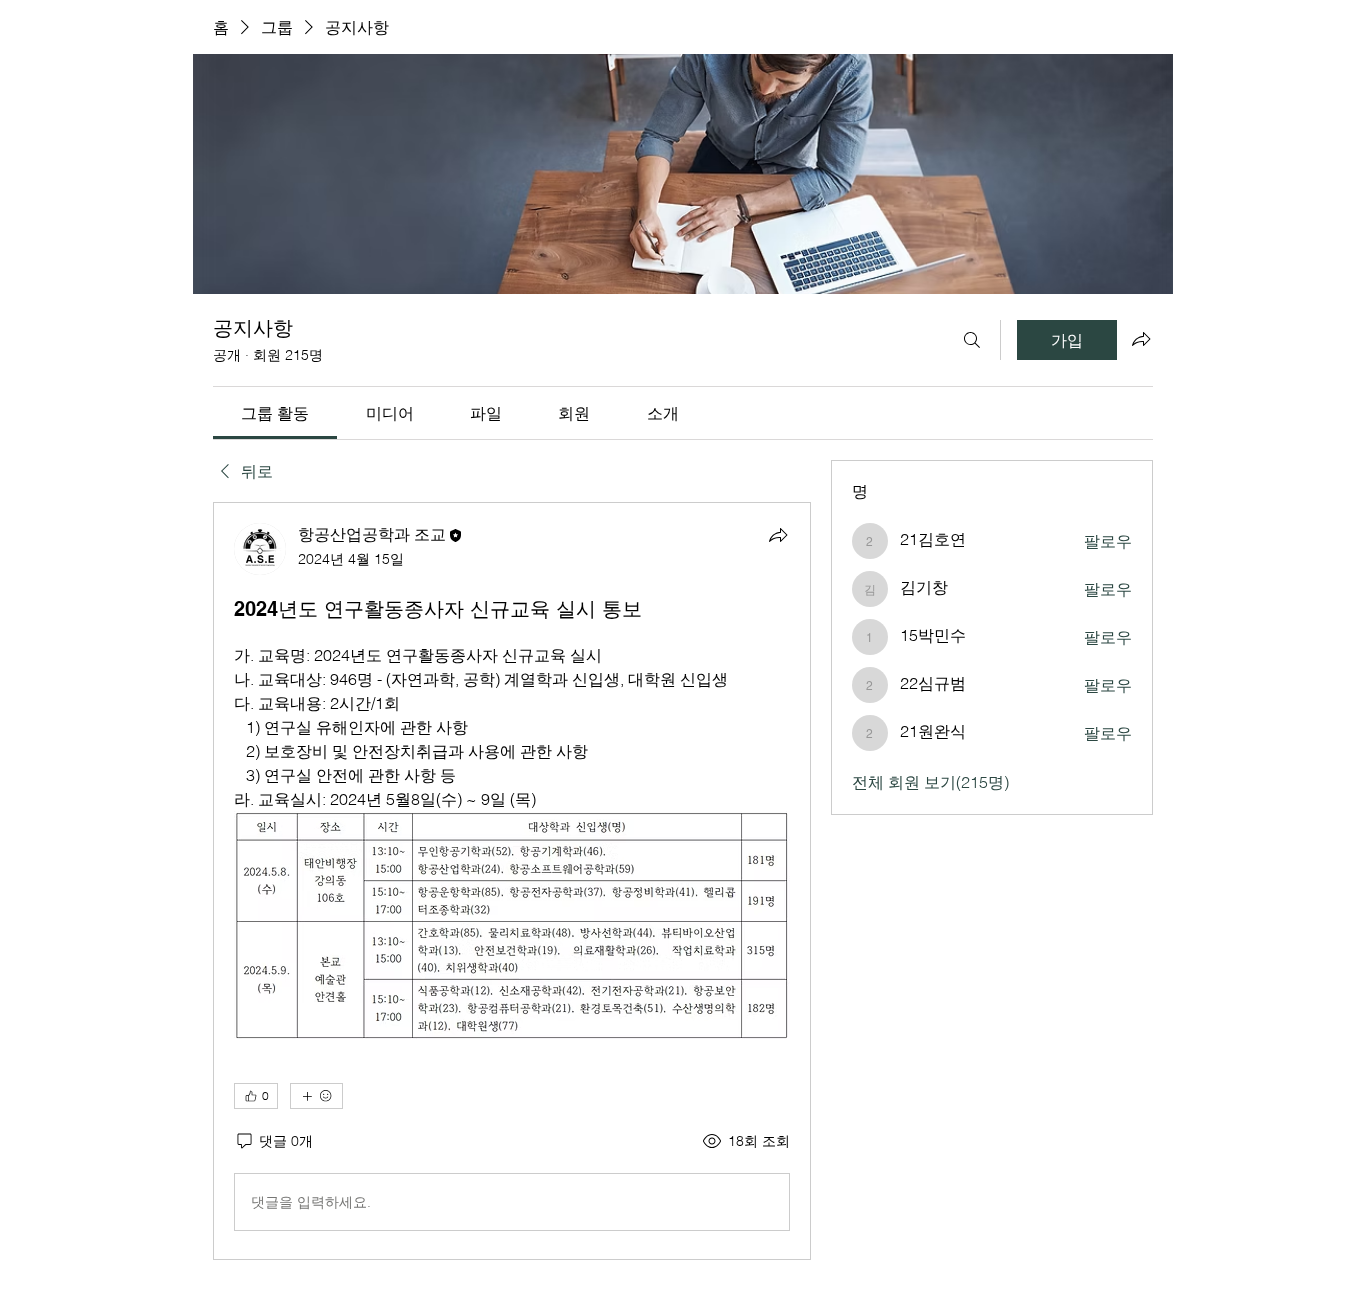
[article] (512, 881)
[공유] (778, 535)
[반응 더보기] (316, 1096)
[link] (275, 413)
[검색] (972, 340)
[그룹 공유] (1141, 339)
